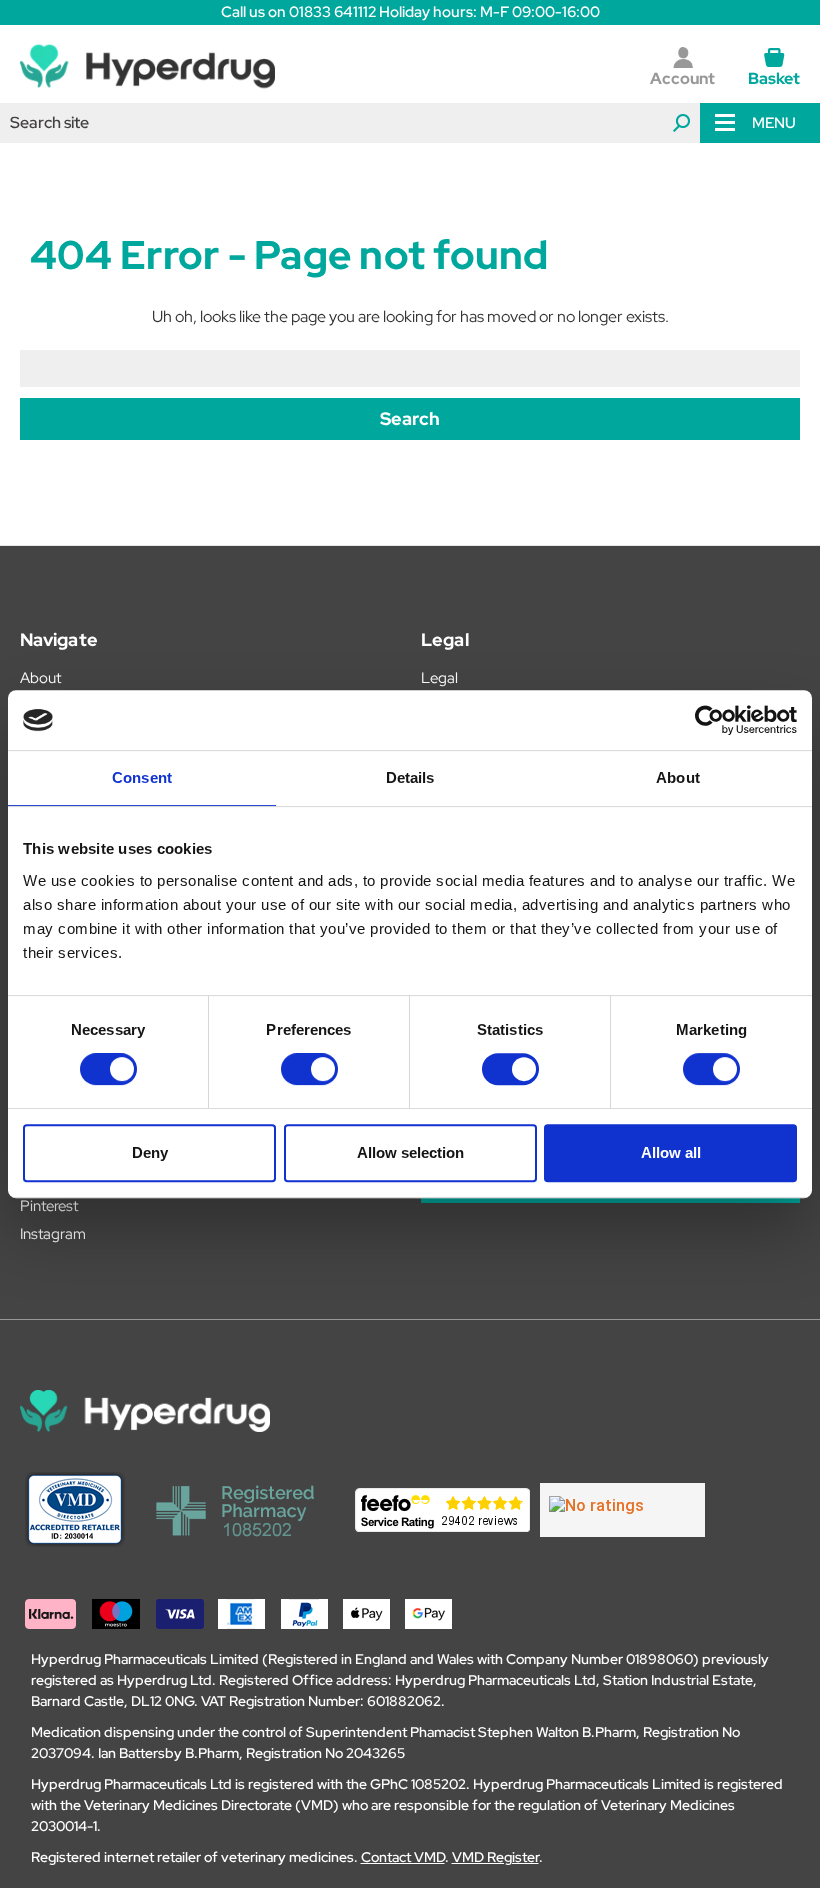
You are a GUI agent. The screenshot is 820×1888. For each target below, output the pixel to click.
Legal (439, 678)
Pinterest (49, 1206)
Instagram (53, 1234)
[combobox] (350, 123)
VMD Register (495, 1857)
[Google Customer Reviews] (622, 1510)
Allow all (671, 1152)
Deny (150, 1152)
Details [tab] (410, 777)
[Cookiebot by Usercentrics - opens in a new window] (709, 720)
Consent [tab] (142, 777)
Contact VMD (403, 1857)
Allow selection (410, 1152)
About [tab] (678, 777)
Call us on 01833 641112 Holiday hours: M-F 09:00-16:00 (410, 12)
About (40, 678)
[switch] (309, 1069)
